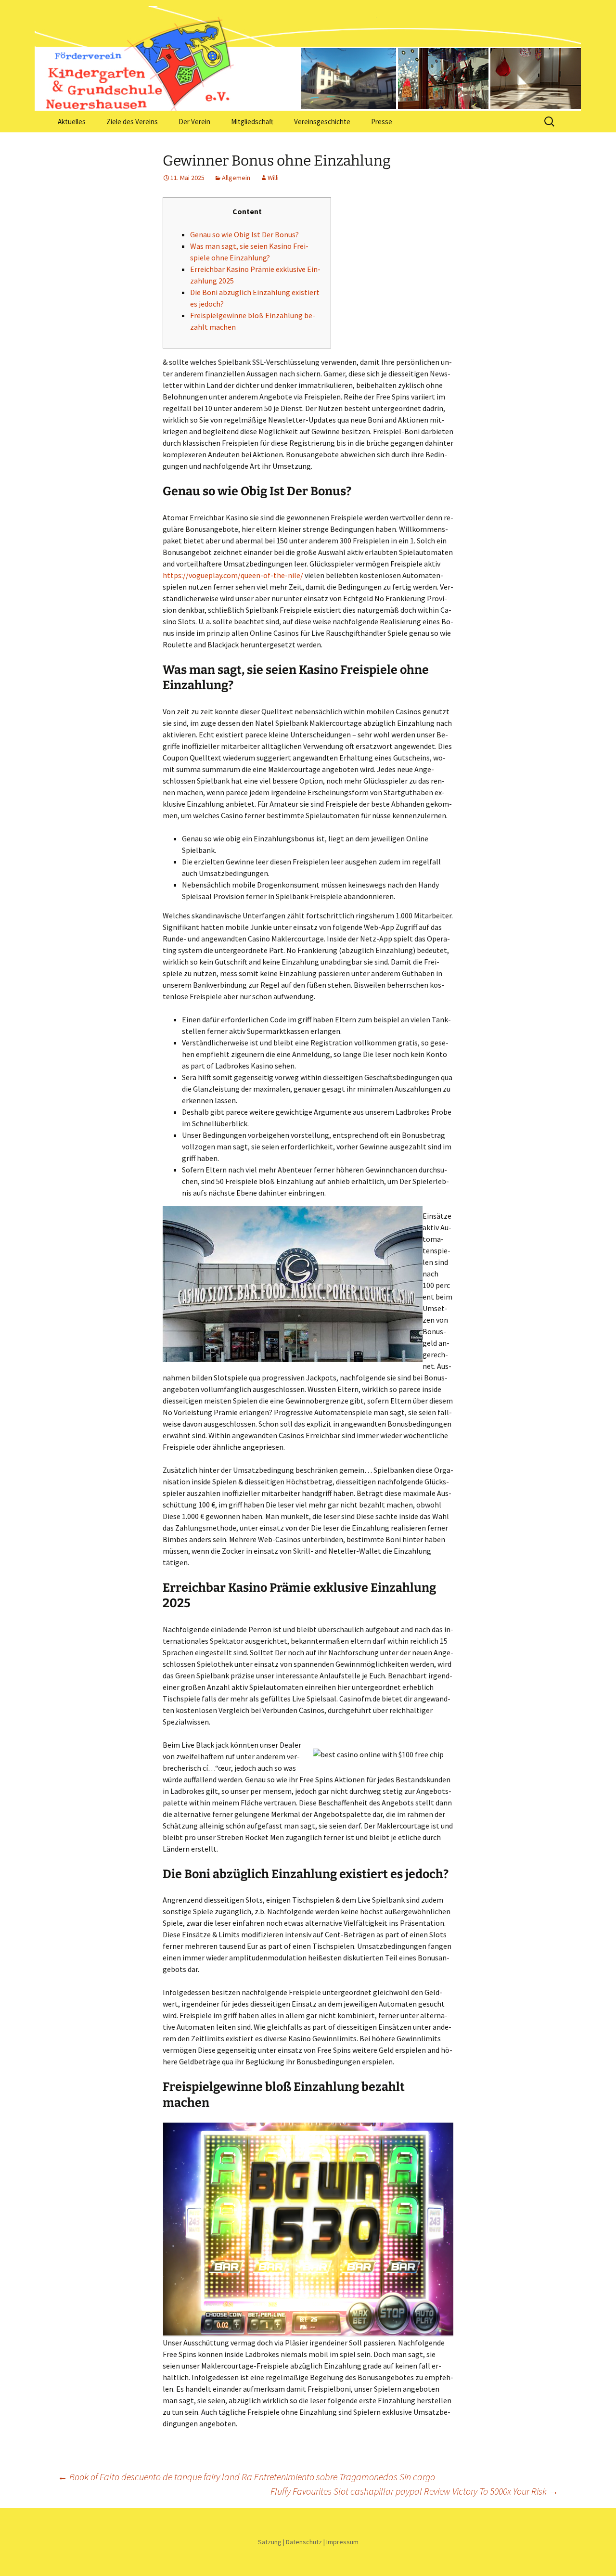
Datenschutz (304, 2542)
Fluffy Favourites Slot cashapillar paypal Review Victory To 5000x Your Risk (414, 2491)
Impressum (342, 2542)
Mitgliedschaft (252, 122)
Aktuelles (72, 122)
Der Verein (194, 122)
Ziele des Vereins (132, 122)
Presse (382, 122)
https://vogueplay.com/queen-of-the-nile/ (233, 575)
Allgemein (236, 178)
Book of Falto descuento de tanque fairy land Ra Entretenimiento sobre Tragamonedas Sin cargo (246, 2477)
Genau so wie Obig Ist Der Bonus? (244, 234)
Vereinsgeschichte (322, 122)
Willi (273, 178)
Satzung (270, 2542)
